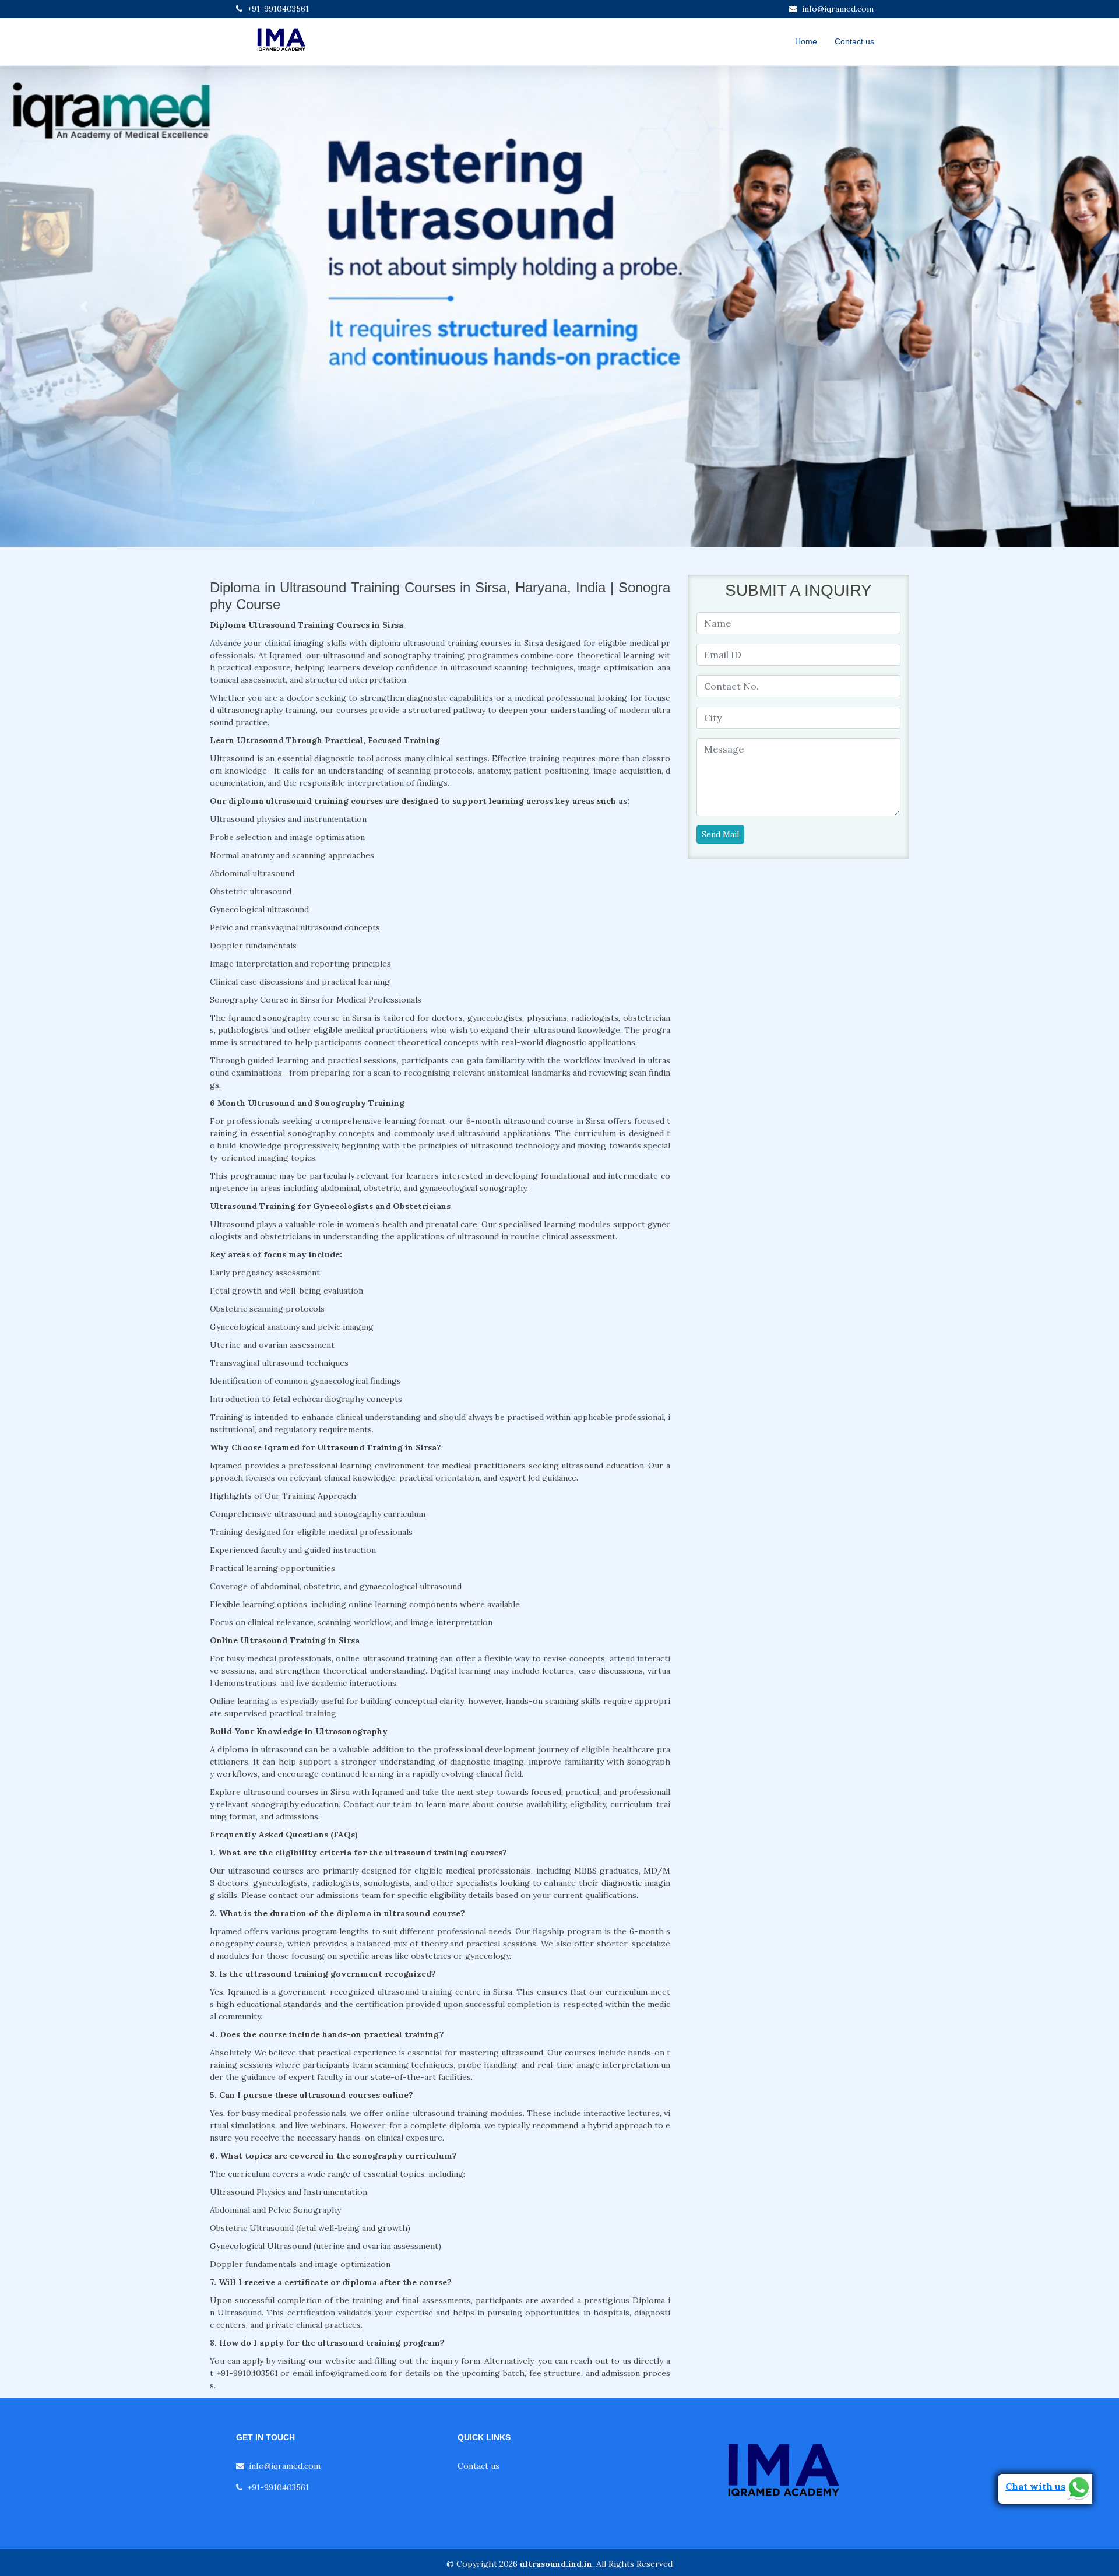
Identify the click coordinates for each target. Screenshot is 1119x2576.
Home (806, 41)
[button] (84, 307)
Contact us (854, 41)
